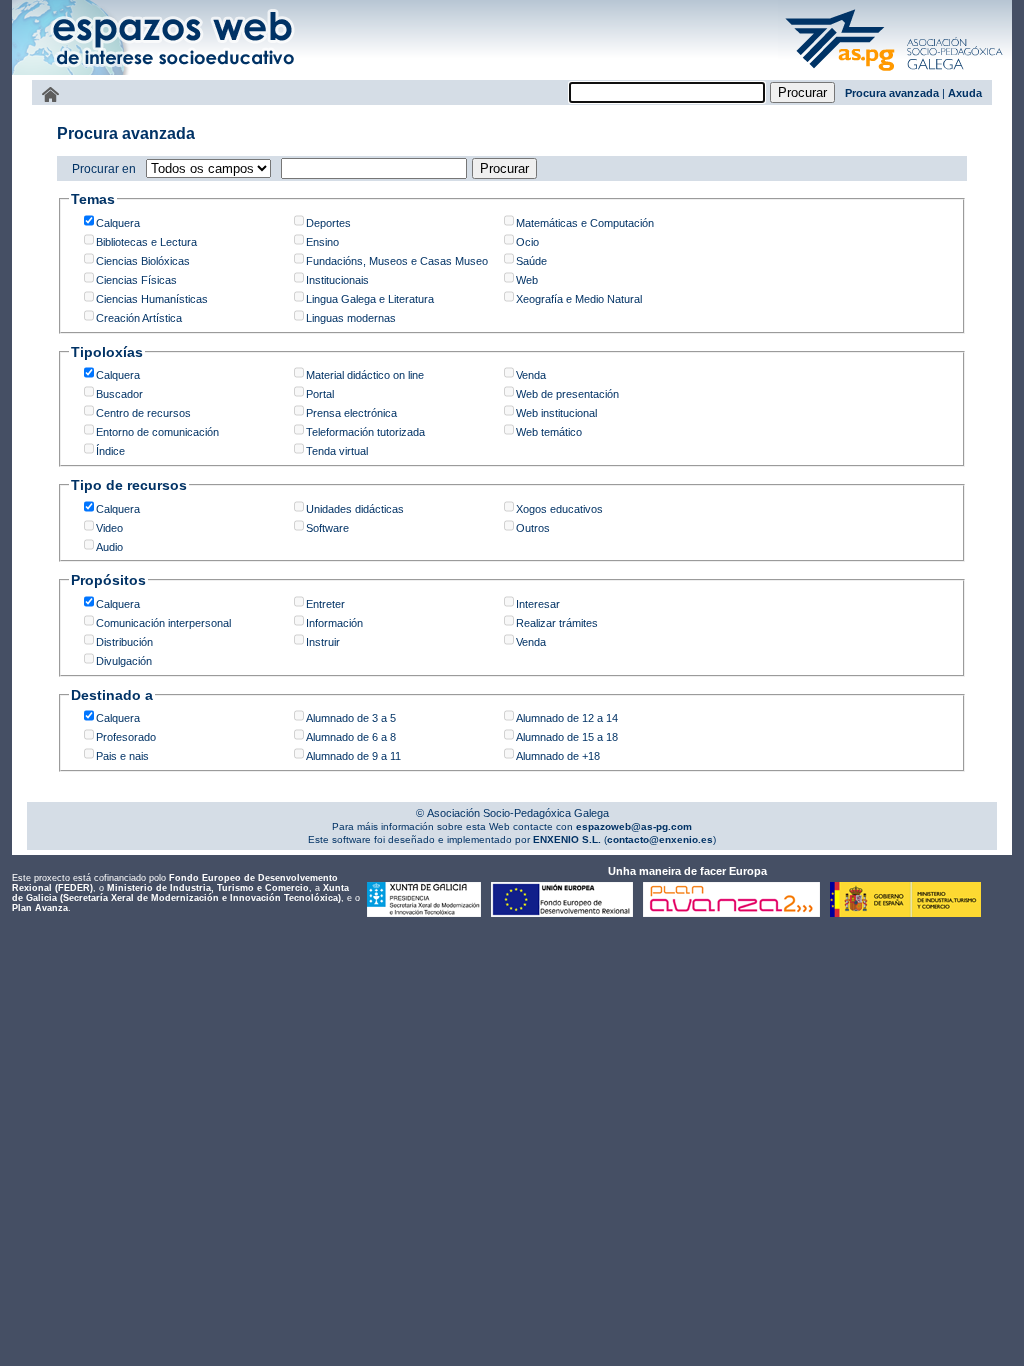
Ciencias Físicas (136, 280)
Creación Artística (139, 318)
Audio (109, 547)
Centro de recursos (143, 413)
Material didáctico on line (365, 375)
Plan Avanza (40, 908)
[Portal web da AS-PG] (895, 73)
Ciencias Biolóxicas (143, 261)
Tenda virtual (337, 451)
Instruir (323, 642)
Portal (320, 394)
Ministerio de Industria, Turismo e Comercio (208, 888)
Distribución (124, 642)
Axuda (965, 93)
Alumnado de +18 (558, 756)
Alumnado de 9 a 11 (353, 756)
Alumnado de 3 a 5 (351, 718)
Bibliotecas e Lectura (146, 242)
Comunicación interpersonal (163, 623)
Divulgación (124, 661)
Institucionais (337, 280)
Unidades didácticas (355, 509)
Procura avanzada (892, 93)
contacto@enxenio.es (660, 839)
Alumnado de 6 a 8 (351, 737)
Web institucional (556, 413)
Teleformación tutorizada (365, 432)
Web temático (549, 432)
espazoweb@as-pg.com (632, 826)
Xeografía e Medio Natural (579, 299)
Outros (533, 528)
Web (527, 280)
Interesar (538, 604)
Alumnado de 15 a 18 (567, 737)
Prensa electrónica (351, 413)
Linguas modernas (351, 318)
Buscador (119, 394)
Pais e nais (122, 756)
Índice (110, 451)
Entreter (325, 604)
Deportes (328, 223)
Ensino (322, 242)
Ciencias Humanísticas (152, 299)
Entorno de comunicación (157, 432)
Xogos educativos (559, 509)
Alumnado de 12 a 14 (567, 718)
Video (109, 528)
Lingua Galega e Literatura (370, 299)
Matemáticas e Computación (585, 223)
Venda (531, 375)
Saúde (531, 261)
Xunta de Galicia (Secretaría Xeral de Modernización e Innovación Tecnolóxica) (180, 893)
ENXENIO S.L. (565, 839)
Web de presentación (567, 394)
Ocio (527, 242)
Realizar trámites (557, 623)
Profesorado (126, 737)
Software (327, 528)
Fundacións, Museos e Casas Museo (397, 261)
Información (334, 623)
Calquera (118, 223)
